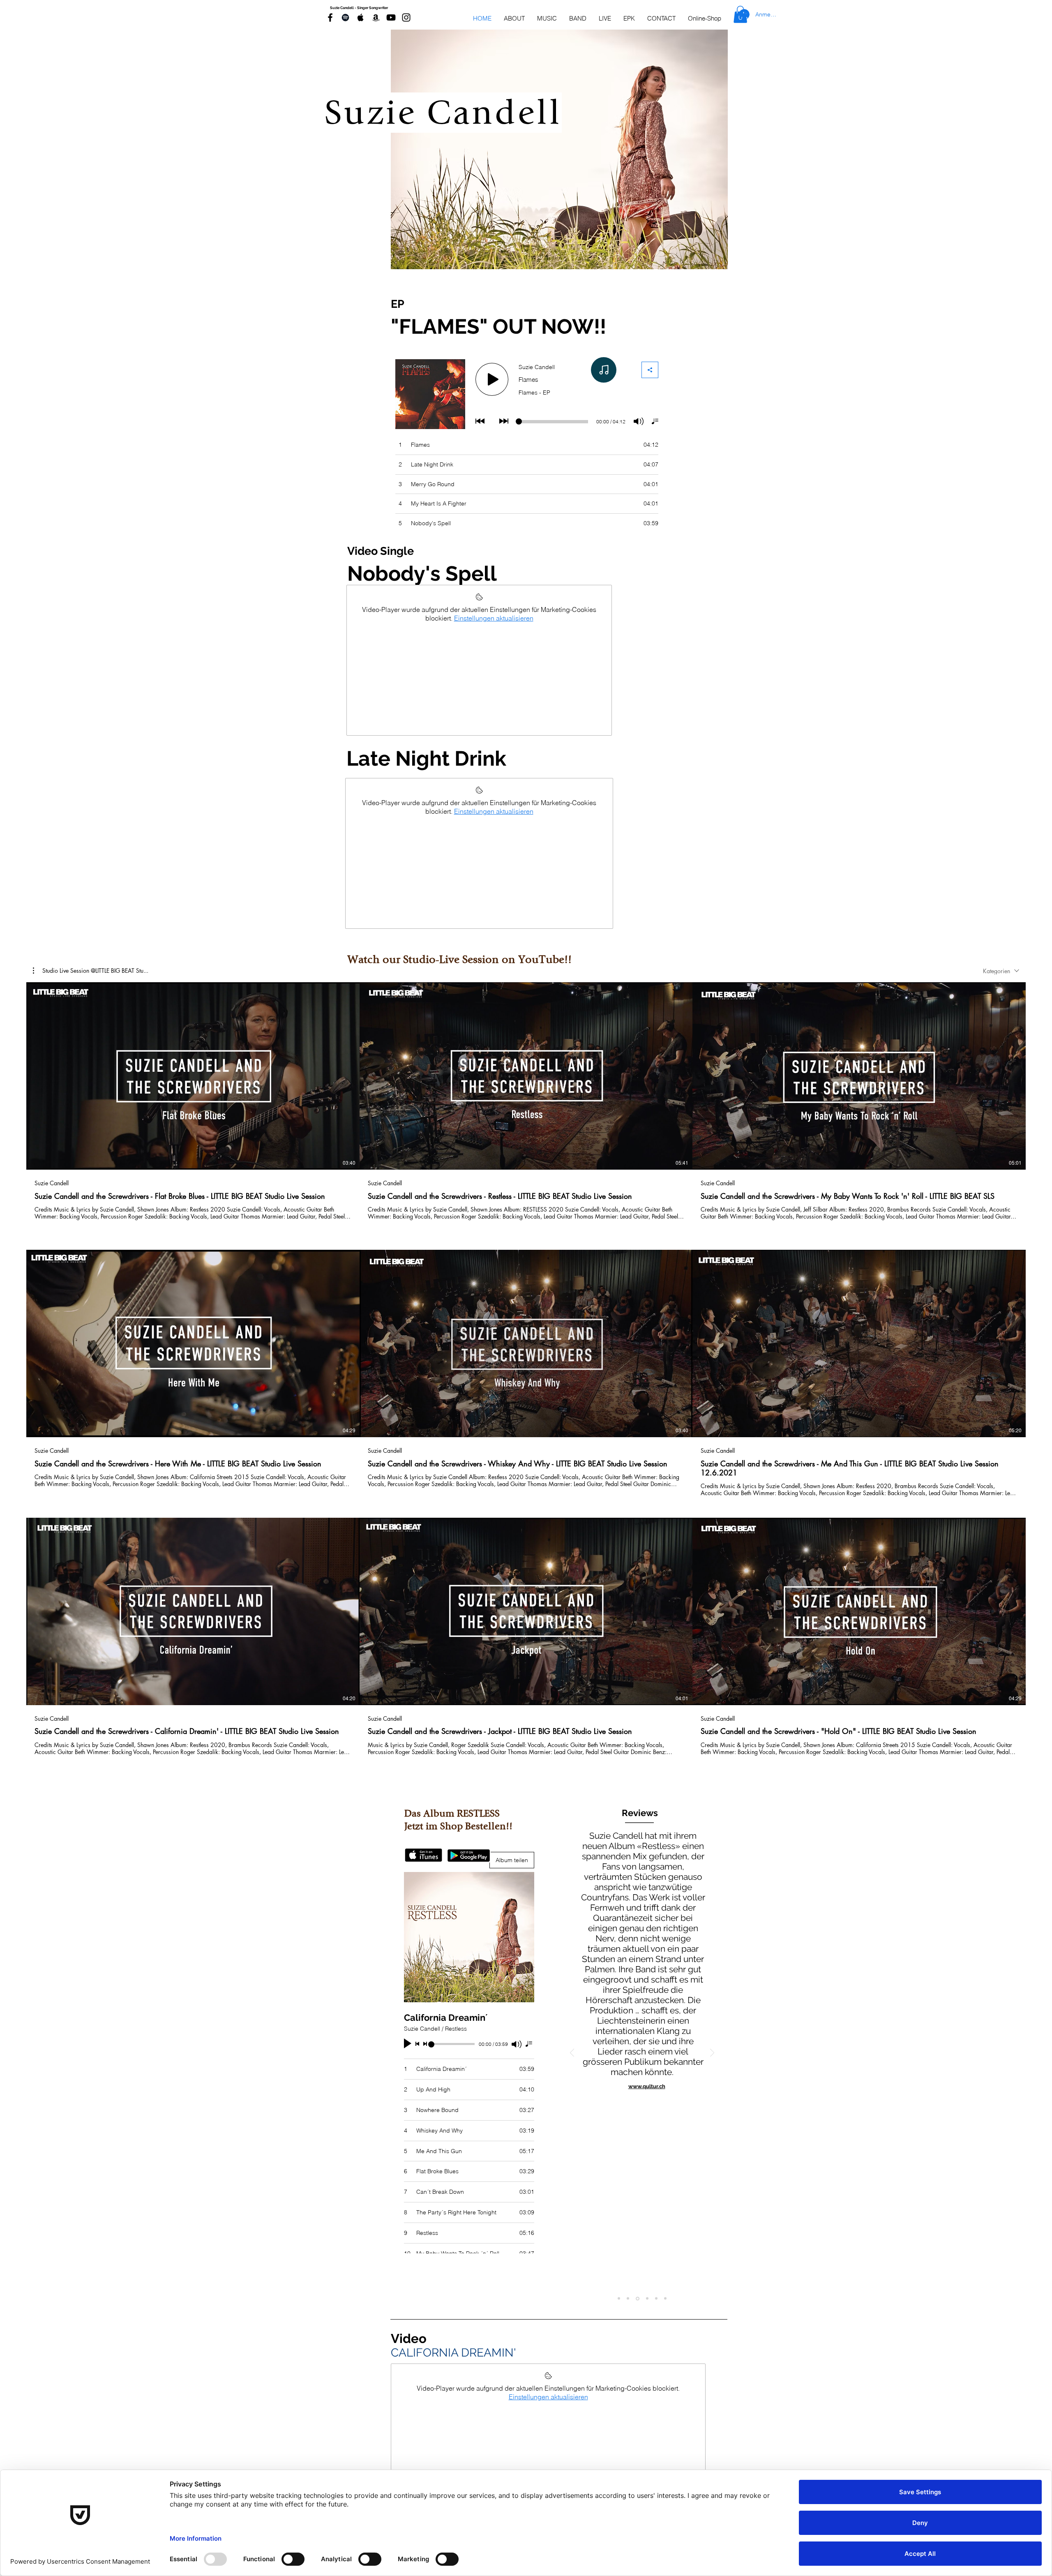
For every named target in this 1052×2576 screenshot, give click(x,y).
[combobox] (1001, 971)
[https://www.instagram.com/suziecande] (406, 17)
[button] (91, 971)
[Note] (604, 370)
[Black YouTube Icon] (391, 17)
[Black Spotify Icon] (345, 17)
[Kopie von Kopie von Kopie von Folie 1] (665, 2299)
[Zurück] (572, 2053)
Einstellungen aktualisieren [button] (494, 618)
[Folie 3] (637, 2299)
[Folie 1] (619, 2299)
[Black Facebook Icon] (330, 17)
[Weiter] (712, 2053)
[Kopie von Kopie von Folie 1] (656, 2299)
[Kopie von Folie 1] (647, 2298)
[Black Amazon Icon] (376, 17)
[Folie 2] (628, 2299)
